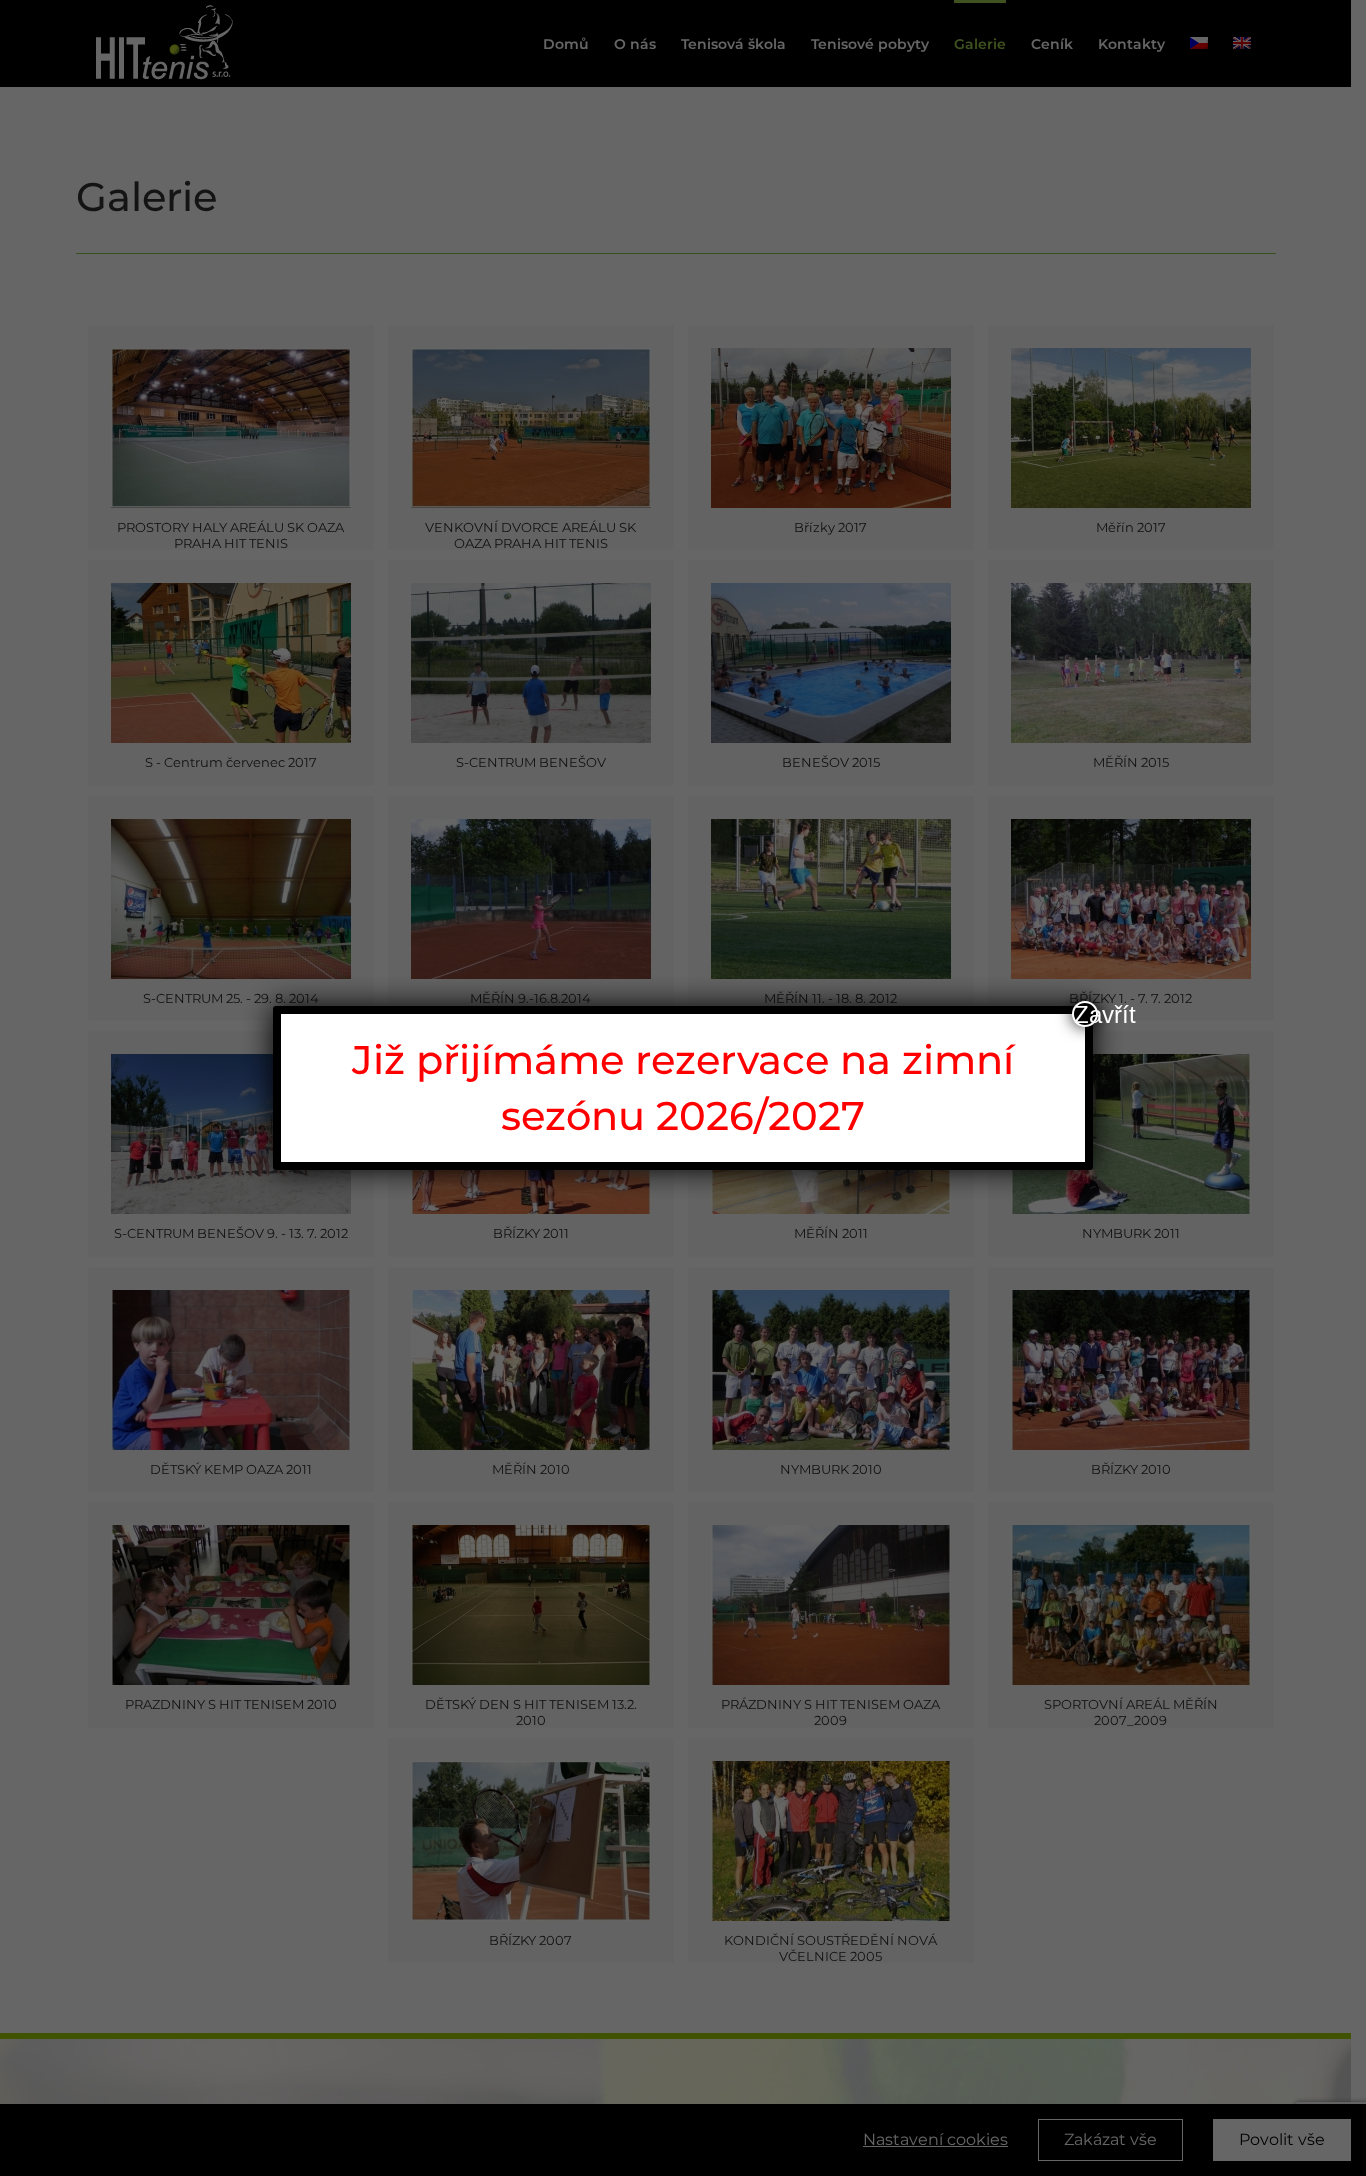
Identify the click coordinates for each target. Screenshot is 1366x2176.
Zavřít (1086, 1014)
